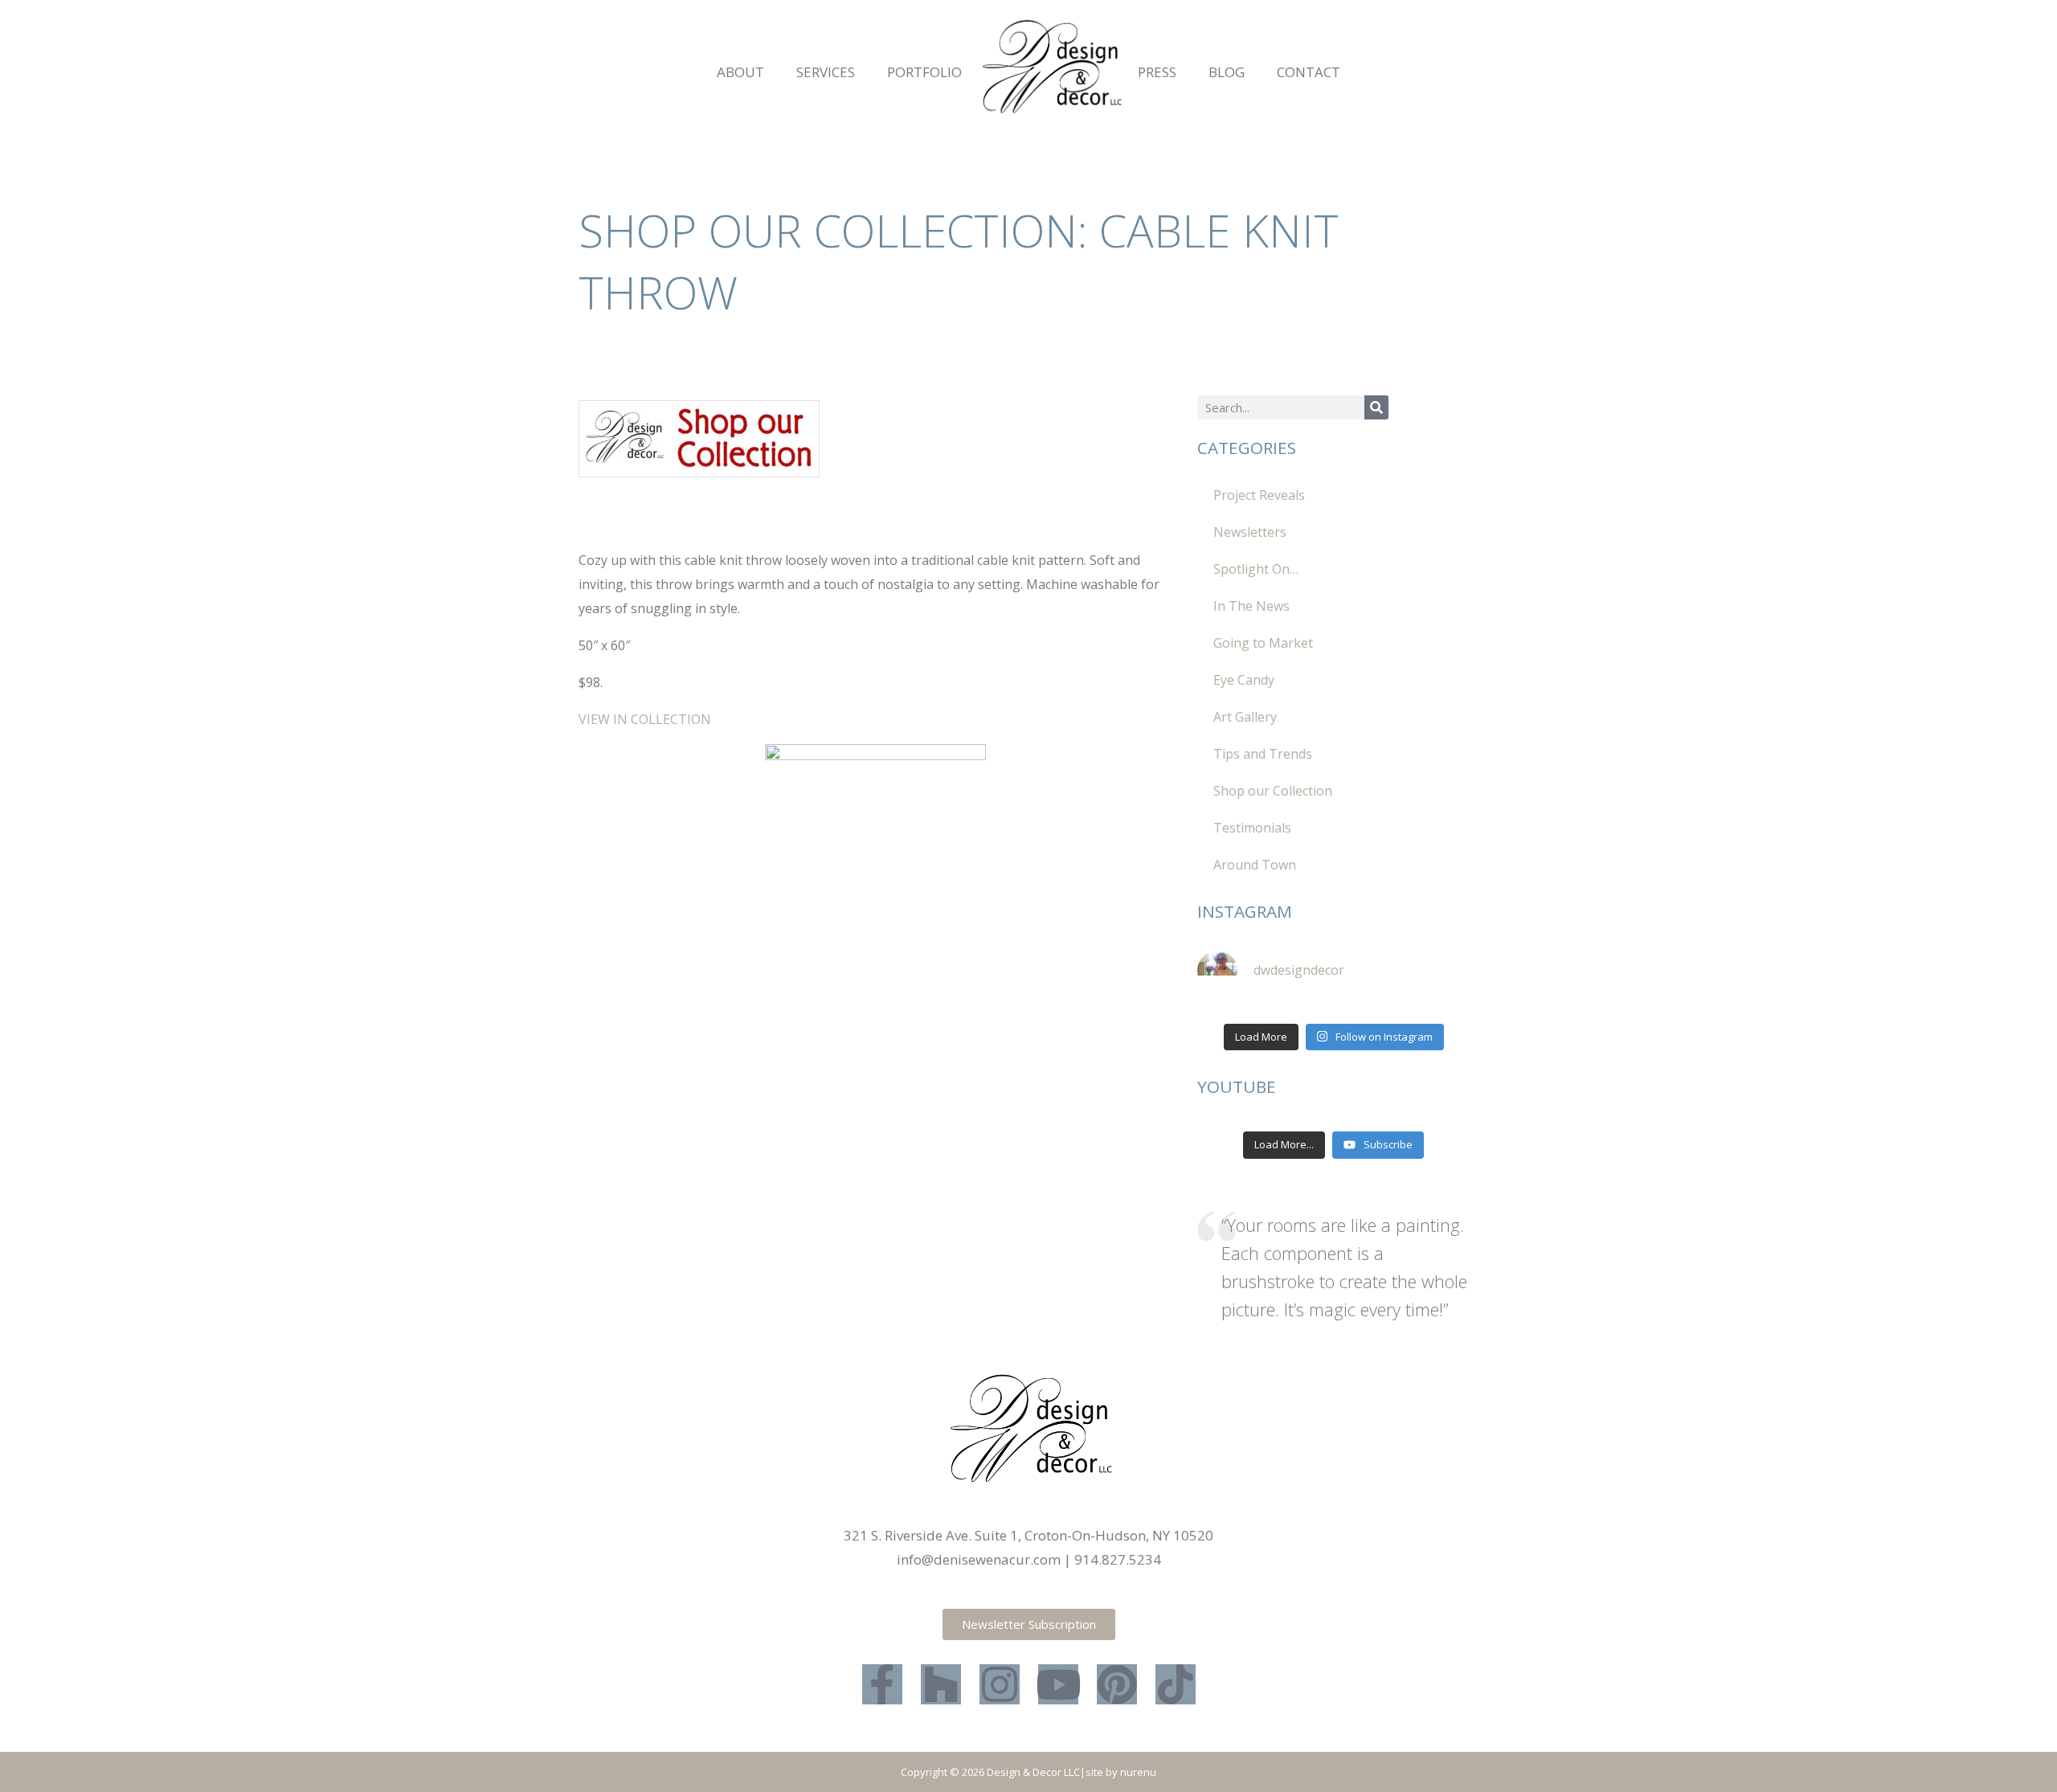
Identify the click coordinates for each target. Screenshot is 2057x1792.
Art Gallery (1245, 717)
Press (1157, 72)
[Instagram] (1000, 1684)
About (740, 72)
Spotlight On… (1256, 569)
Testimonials (1252, 828)
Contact (1309, 72)
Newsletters (1250, 532)
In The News (1251, 606)
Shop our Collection (1273, 791)
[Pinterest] (1117, 1684)
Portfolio (924, 72)
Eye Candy (1244, 680)
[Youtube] (1058, 1684)
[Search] (1376, 407)
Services (826, 72)
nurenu (1138, 1772)
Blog (1227, 72)
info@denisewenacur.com (979, 1559)
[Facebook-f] (882, 1684)
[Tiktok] (1176, 1684)
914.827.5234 (1118, 1559)
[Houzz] (941, 1684)
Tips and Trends (1263, 754)
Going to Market (1263, 643)
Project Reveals (1259, 495)
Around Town (1255, 865)
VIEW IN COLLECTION (645, 719)
